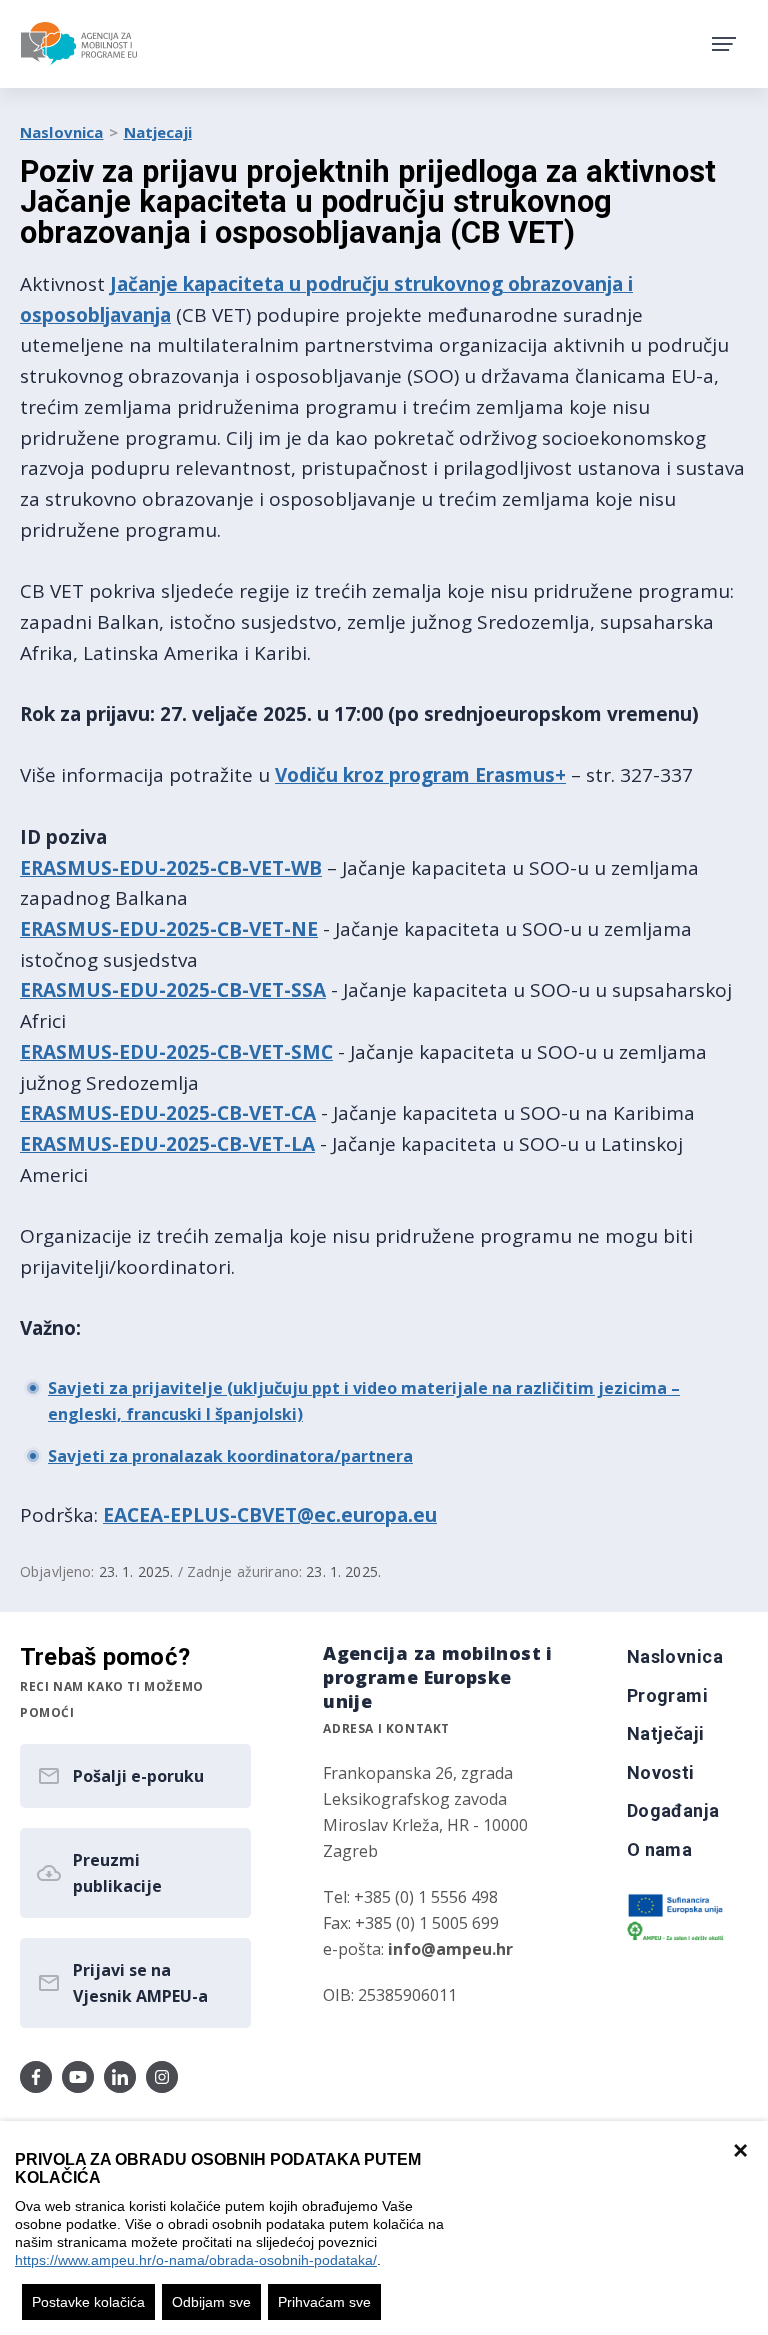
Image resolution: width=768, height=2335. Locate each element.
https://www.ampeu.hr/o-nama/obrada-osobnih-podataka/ (196, 2260)
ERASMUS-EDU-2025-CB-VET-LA (167, 1144)
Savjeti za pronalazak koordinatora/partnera (230, 1456)
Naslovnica (62, 132)
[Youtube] (78, 2077)
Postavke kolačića (88, 2302)
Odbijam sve (211, 2302)
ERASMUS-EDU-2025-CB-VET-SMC (176, 1052)
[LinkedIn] (120, 2077)
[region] (384, 2228)
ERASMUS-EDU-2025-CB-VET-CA (168, 1113)
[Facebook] (36, 2077)
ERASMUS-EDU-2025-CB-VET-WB (171, 868)
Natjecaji (158, 132)
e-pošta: (418, 1949)
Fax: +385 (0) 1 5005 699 (411, 1923)
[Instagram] (162, 2077)
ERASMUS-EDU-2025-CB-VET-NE (169, 929)
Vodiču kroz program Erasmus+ (420, 775)
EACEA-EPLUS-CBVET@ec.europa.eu (270, 1515)
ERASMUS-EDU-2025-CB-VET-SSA (173, 990)
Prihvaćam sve (324, 2302)
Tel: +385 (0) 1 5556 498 (410, 1897)
